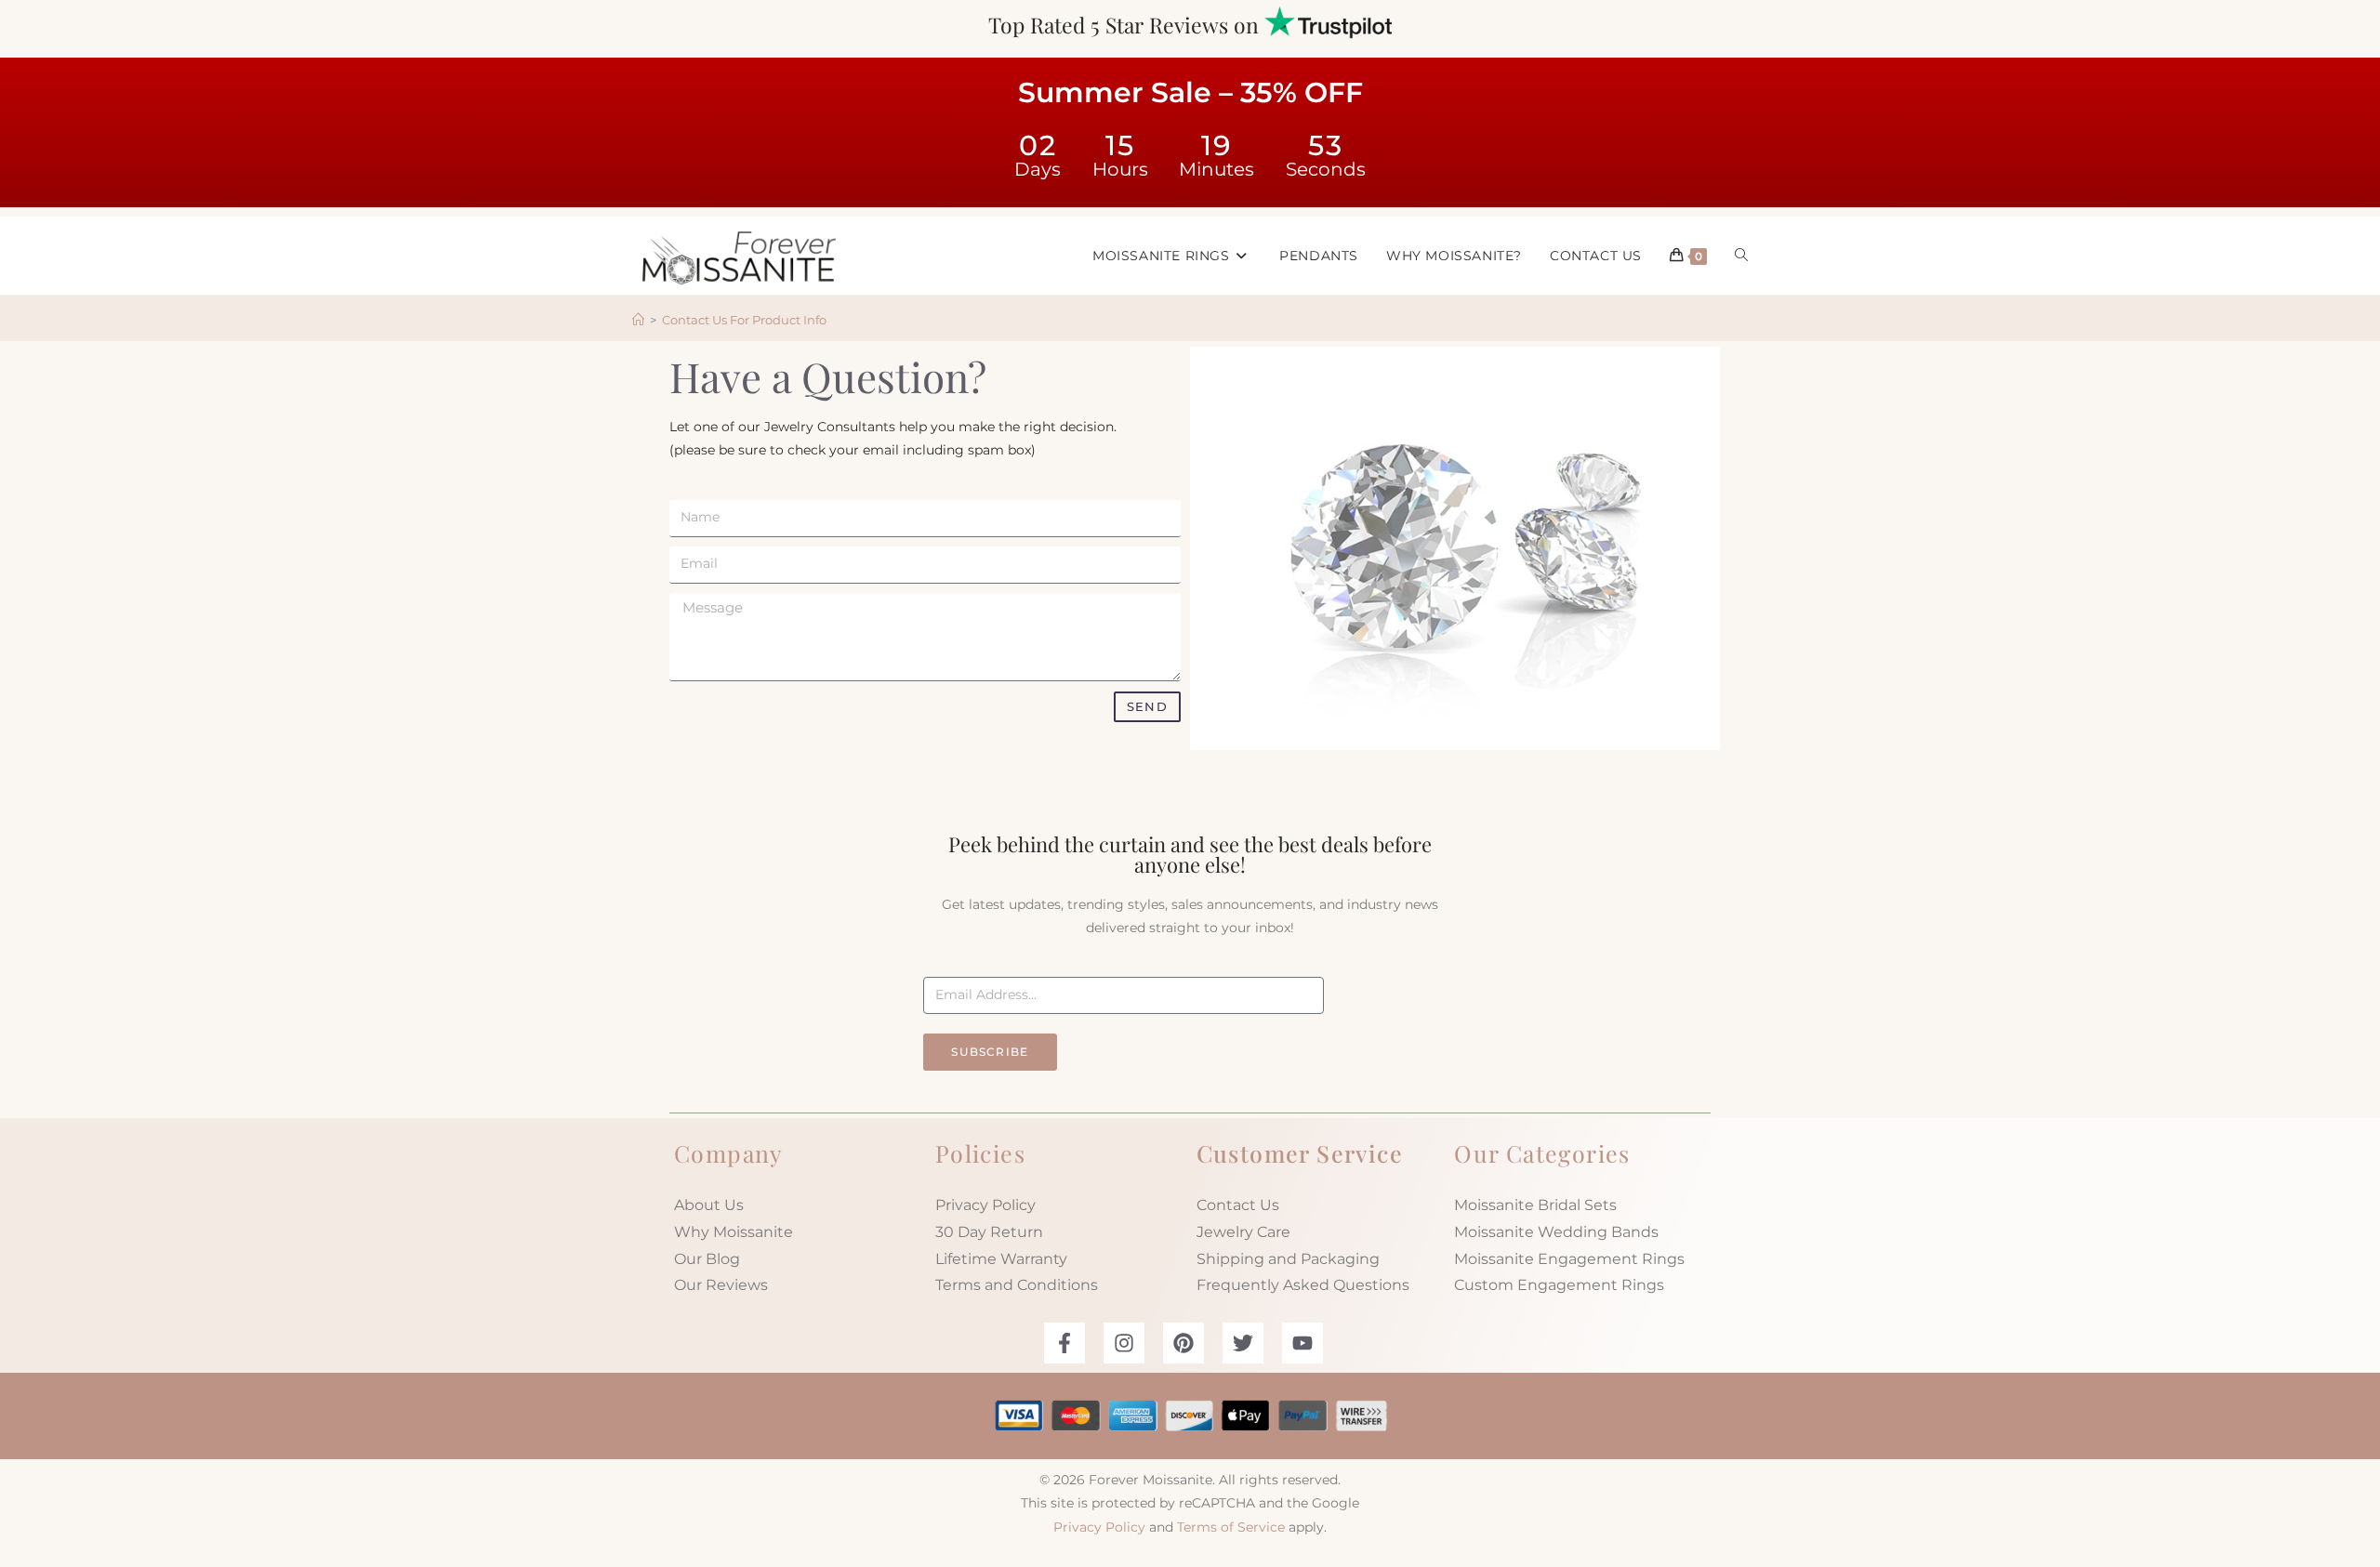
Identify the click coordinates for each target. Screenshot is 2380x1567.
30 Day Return (989, 1232)
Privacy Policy (985, 1205)
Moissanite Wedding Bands (1556, 1232)
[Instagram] (1124, 1343)
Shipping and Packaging (1288, 1259)
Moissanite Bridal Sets (1535, 1205)
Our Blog (707, 1259)
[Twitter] (1243, 1343)
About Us (709, 1205)
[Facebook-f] (1064, 1343)
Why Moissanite (734, 1232)
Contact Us (1238, 1205)
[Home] (638, 320)
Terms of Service (1231, 1527)
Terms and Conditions (1017, 1285)
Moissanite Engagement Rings (1569, 1259)
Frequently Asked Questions (1303, 1285)
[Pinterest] (1183, 1343)
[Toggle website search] (1741, 256)
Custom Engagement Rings (1559, 1285)
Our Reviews (721, 1285)
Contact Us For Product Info (744, 320)
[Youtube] (1302, 1343)
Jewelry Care (1243, 1232)
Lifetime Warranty (1001, 1259)
